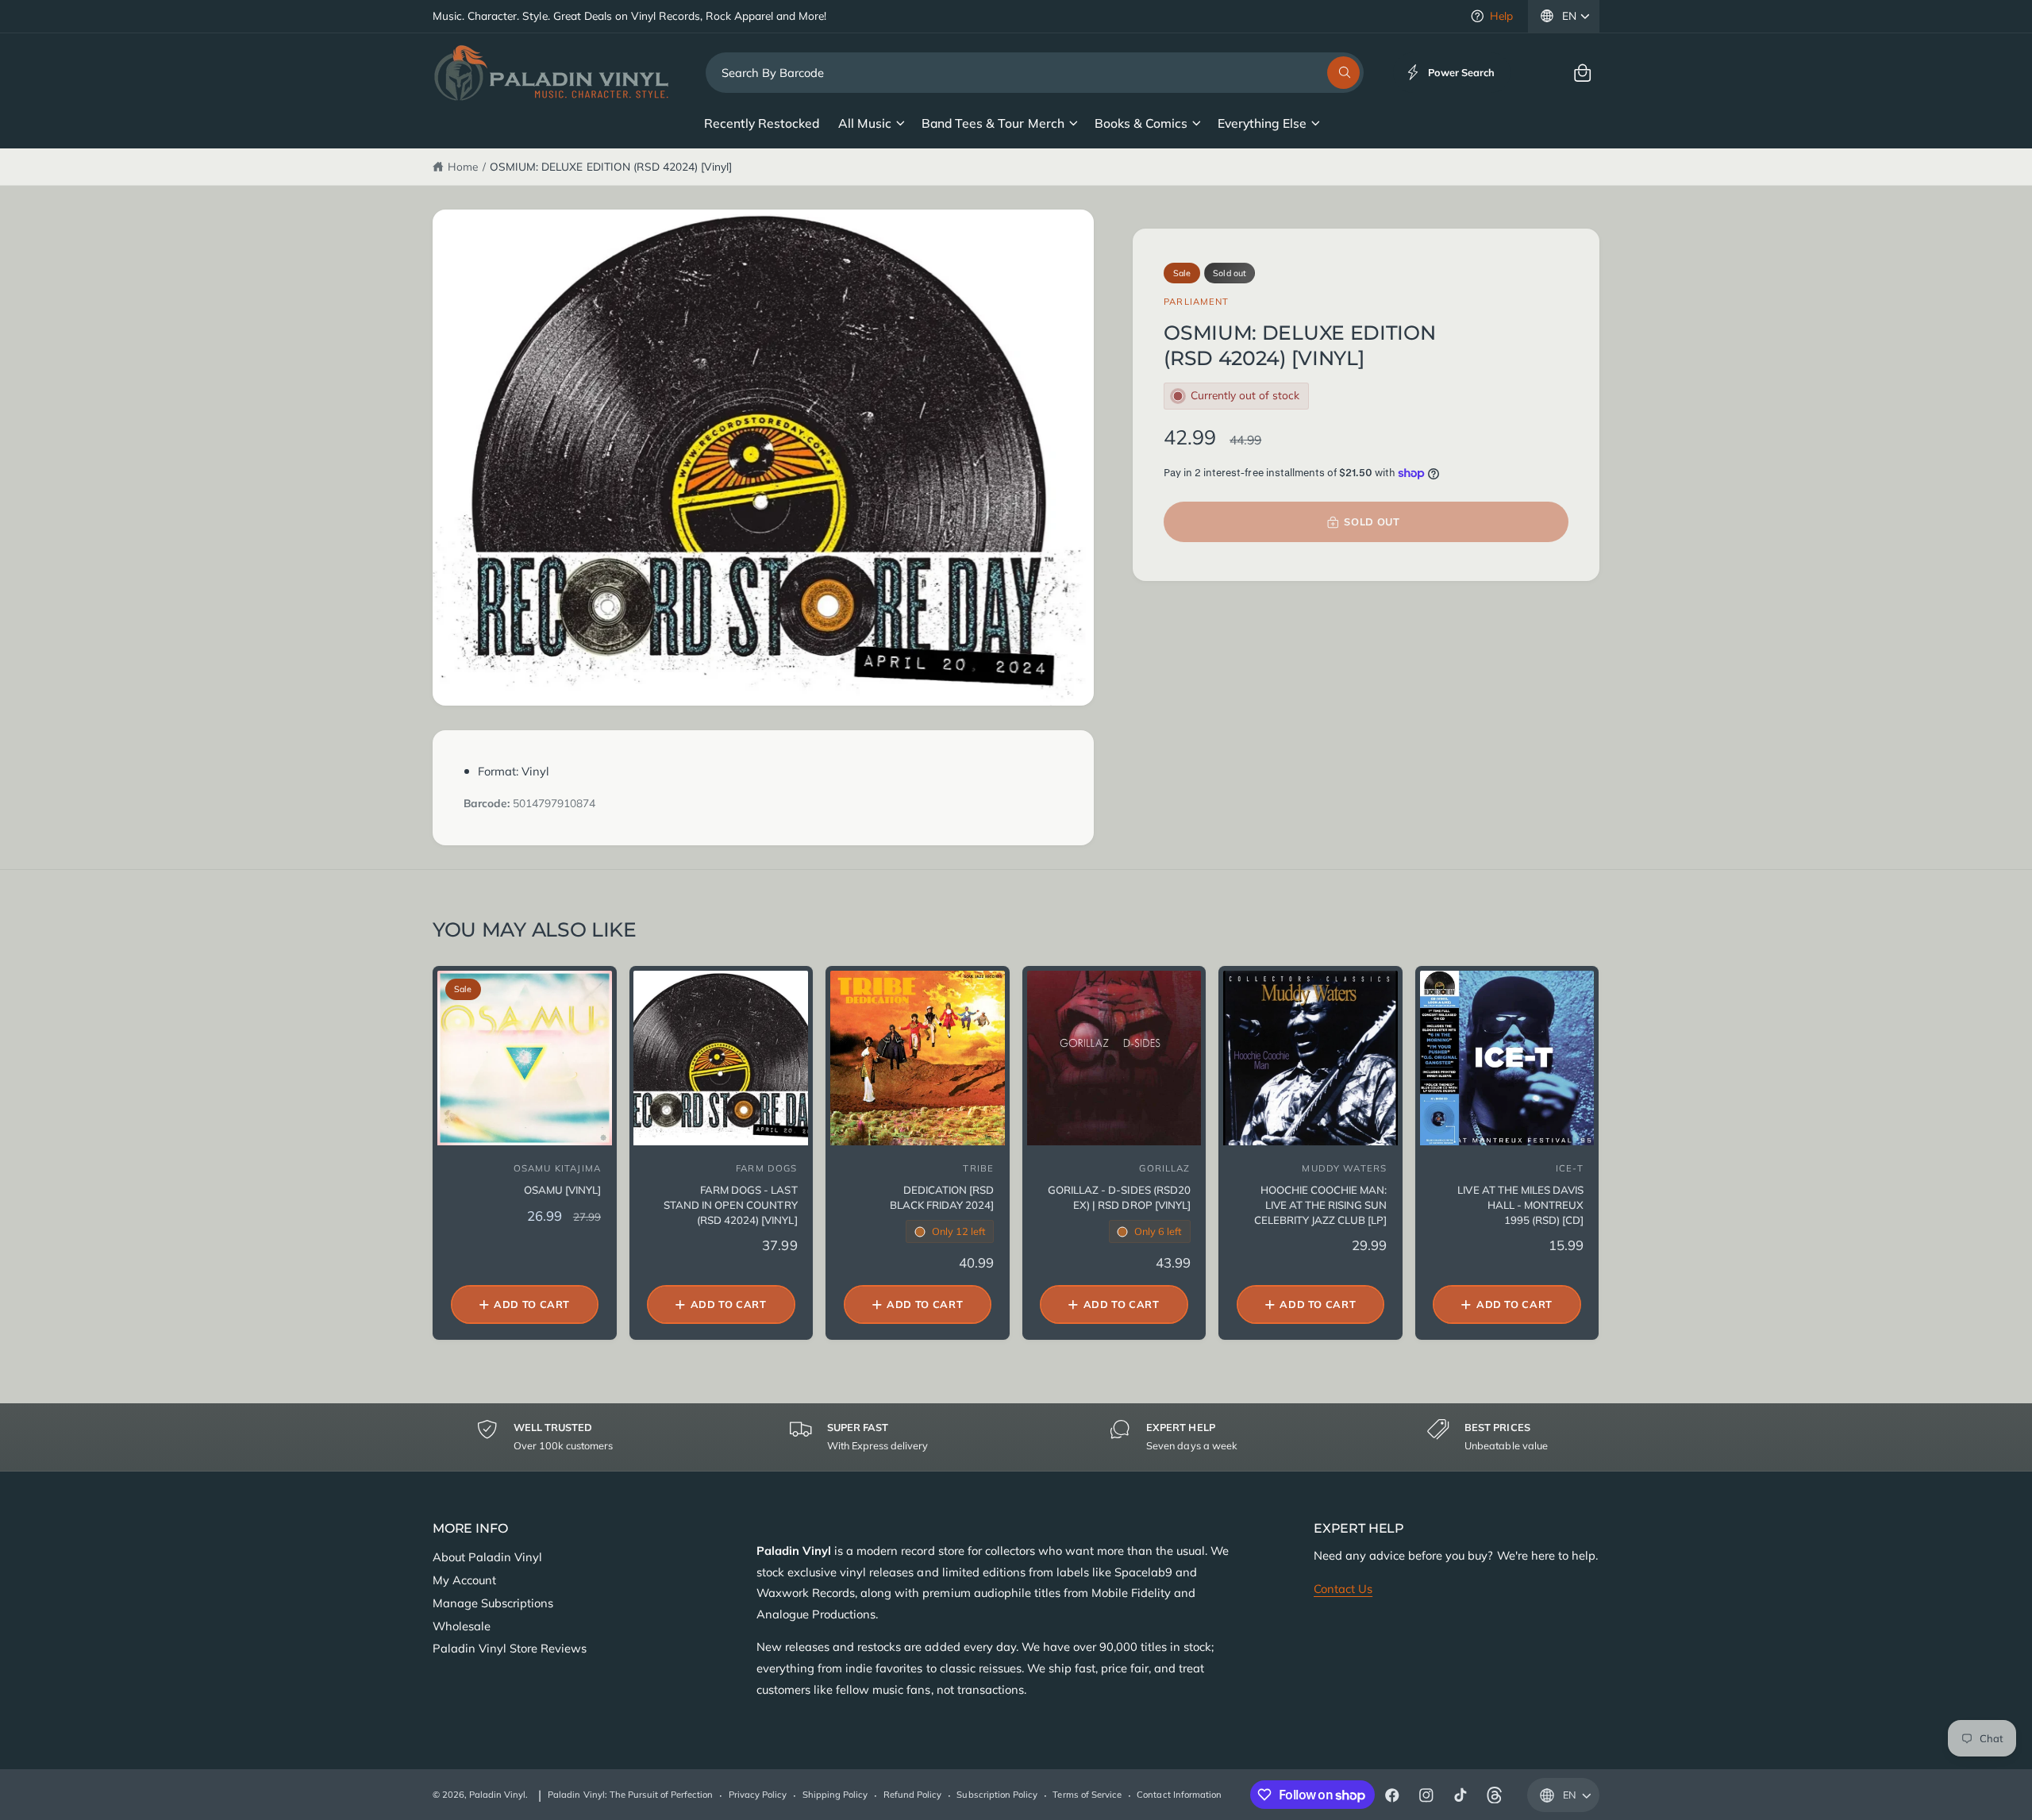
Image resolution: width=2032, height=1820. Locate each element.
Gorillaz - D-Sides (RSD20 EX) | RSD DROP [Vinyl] (1119, 1197)
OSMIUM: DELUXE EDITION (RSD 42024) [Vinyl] (611, 166)
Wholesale (462, 1626)
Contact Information (1179, 1795)
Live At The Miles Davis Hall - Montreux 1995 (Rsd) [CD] (1520, 1205)
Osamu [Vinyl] (562, 1190)
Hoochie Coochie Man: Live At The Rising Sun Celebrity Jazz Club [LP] (1320, 1205)
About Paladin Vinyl (487, 1557)
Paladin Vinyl (497, 1795)
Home (463, 166)
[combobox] (1035, 73)
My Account (464, 1580)
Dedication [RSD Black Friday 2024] (942, 1197)
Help (1501, 15)
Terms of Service (1087, 1795)
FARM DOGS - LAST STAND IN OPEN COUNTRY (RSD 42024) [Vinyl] (730, 1205)
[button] (1582, 73)
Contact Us (1343, 1589)
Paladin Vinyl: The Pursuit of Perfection (630, 1795)
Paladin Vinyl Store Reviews (510, 1648)
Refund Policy (912, 1795)
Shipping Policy (835, 1795)
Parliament (1196, 302)
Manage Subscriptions (493, 1603)
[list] (1016, 1437)
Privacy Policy (758, 1795)
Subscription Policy (997, 1795)
